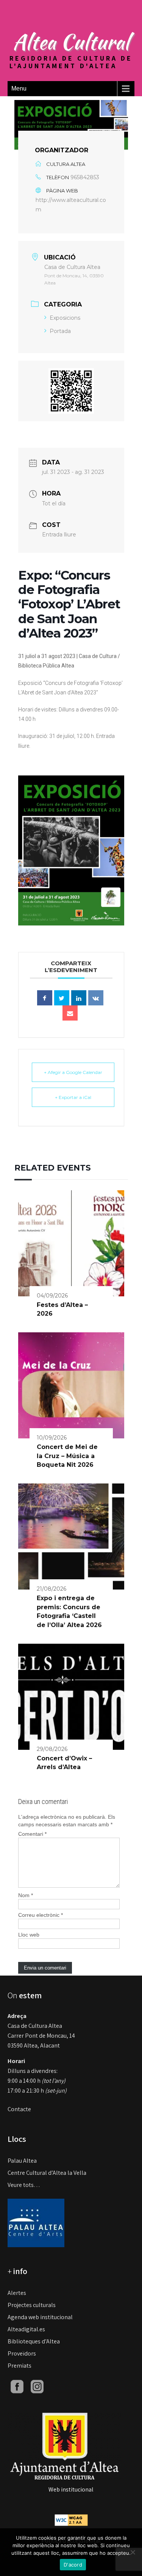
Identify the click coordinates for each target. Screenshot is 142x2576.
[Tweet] (62, 998)
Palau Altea (22, 2161)
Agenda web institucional (40, 2317)
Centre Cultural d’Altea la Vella (47, 2173)
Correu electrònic (41, 1915)
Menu (19, 88)
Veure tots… (24, 2185)
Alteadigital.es (26, 2329)
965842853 (85, 177)
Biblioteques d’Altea (34, 2341)
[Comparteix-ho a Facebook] (45, 998)
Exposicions (65, 318)
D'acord (73, 2565)
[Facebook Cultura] (17, 2386)
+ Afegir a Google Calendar (73, 1072)
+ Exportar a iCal (73, 1097)
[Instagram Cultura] (37, 2386)
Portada (60, 331)
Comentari (32, 1834)
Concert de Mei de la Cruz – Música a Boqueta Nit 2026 (67, 1456)
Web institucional (71, 2489)
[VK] (96, 998)
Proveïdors (22, 2353)
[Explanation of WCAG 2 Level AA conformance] (71, 2520)
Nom (26, 1895)
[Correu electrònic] (70, 1013)
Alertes (17, 2293)
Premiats (20, 2366)
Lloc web (29, 1935)
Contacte (19, 2109)
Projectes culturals (32, 2305)
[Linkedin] (79, 998)
